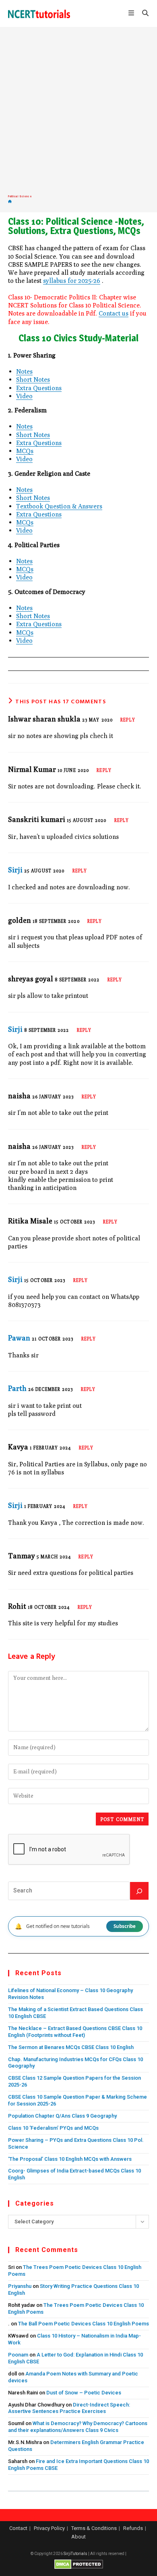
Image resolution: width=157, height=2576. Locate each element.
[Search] (139, 1891)
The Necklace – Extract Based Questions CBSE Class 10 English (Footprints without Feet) (75, 2032)
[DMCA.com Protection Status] (79, 2564)
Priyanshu (20, 2286)
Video (24, 396)
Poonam (18, 2355)
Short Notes (33, 379)
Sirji (15, 870)
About (78, 2537)
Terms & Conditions (94, 2528)
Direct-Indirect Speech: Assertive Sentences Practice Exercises (69, 2408)
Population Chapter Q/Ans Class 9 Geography (62, 2116)
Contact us (114, 313)
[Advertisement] (78, 111)
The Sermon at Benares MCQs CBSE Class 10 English (71, 2047)
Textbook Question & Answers (59, 506)
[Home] (10, 202)
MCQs (25, 451)
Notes (24, 371)
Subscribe (125, 1926)
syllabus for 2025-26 (72, 280)
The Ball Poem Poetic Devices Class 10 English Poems (84, 2324)
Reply (128, 720)
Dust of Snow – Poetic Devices (84, 2393)
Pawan (19, 1338)
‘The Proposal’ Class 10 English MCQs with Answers (70, 2159)
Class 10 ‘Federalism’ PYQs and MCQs (53, 2128)
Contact (18, 2528)
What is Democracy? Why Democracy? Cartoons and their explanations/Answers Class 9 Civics (78, 2427)
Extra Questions (39, 388)
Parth (17, 1388)
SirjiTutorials (75, 2554)
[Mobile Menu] (132, 14)
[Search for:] (143, 14)
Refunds (133, 2528)
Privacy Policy (49, 2528)
